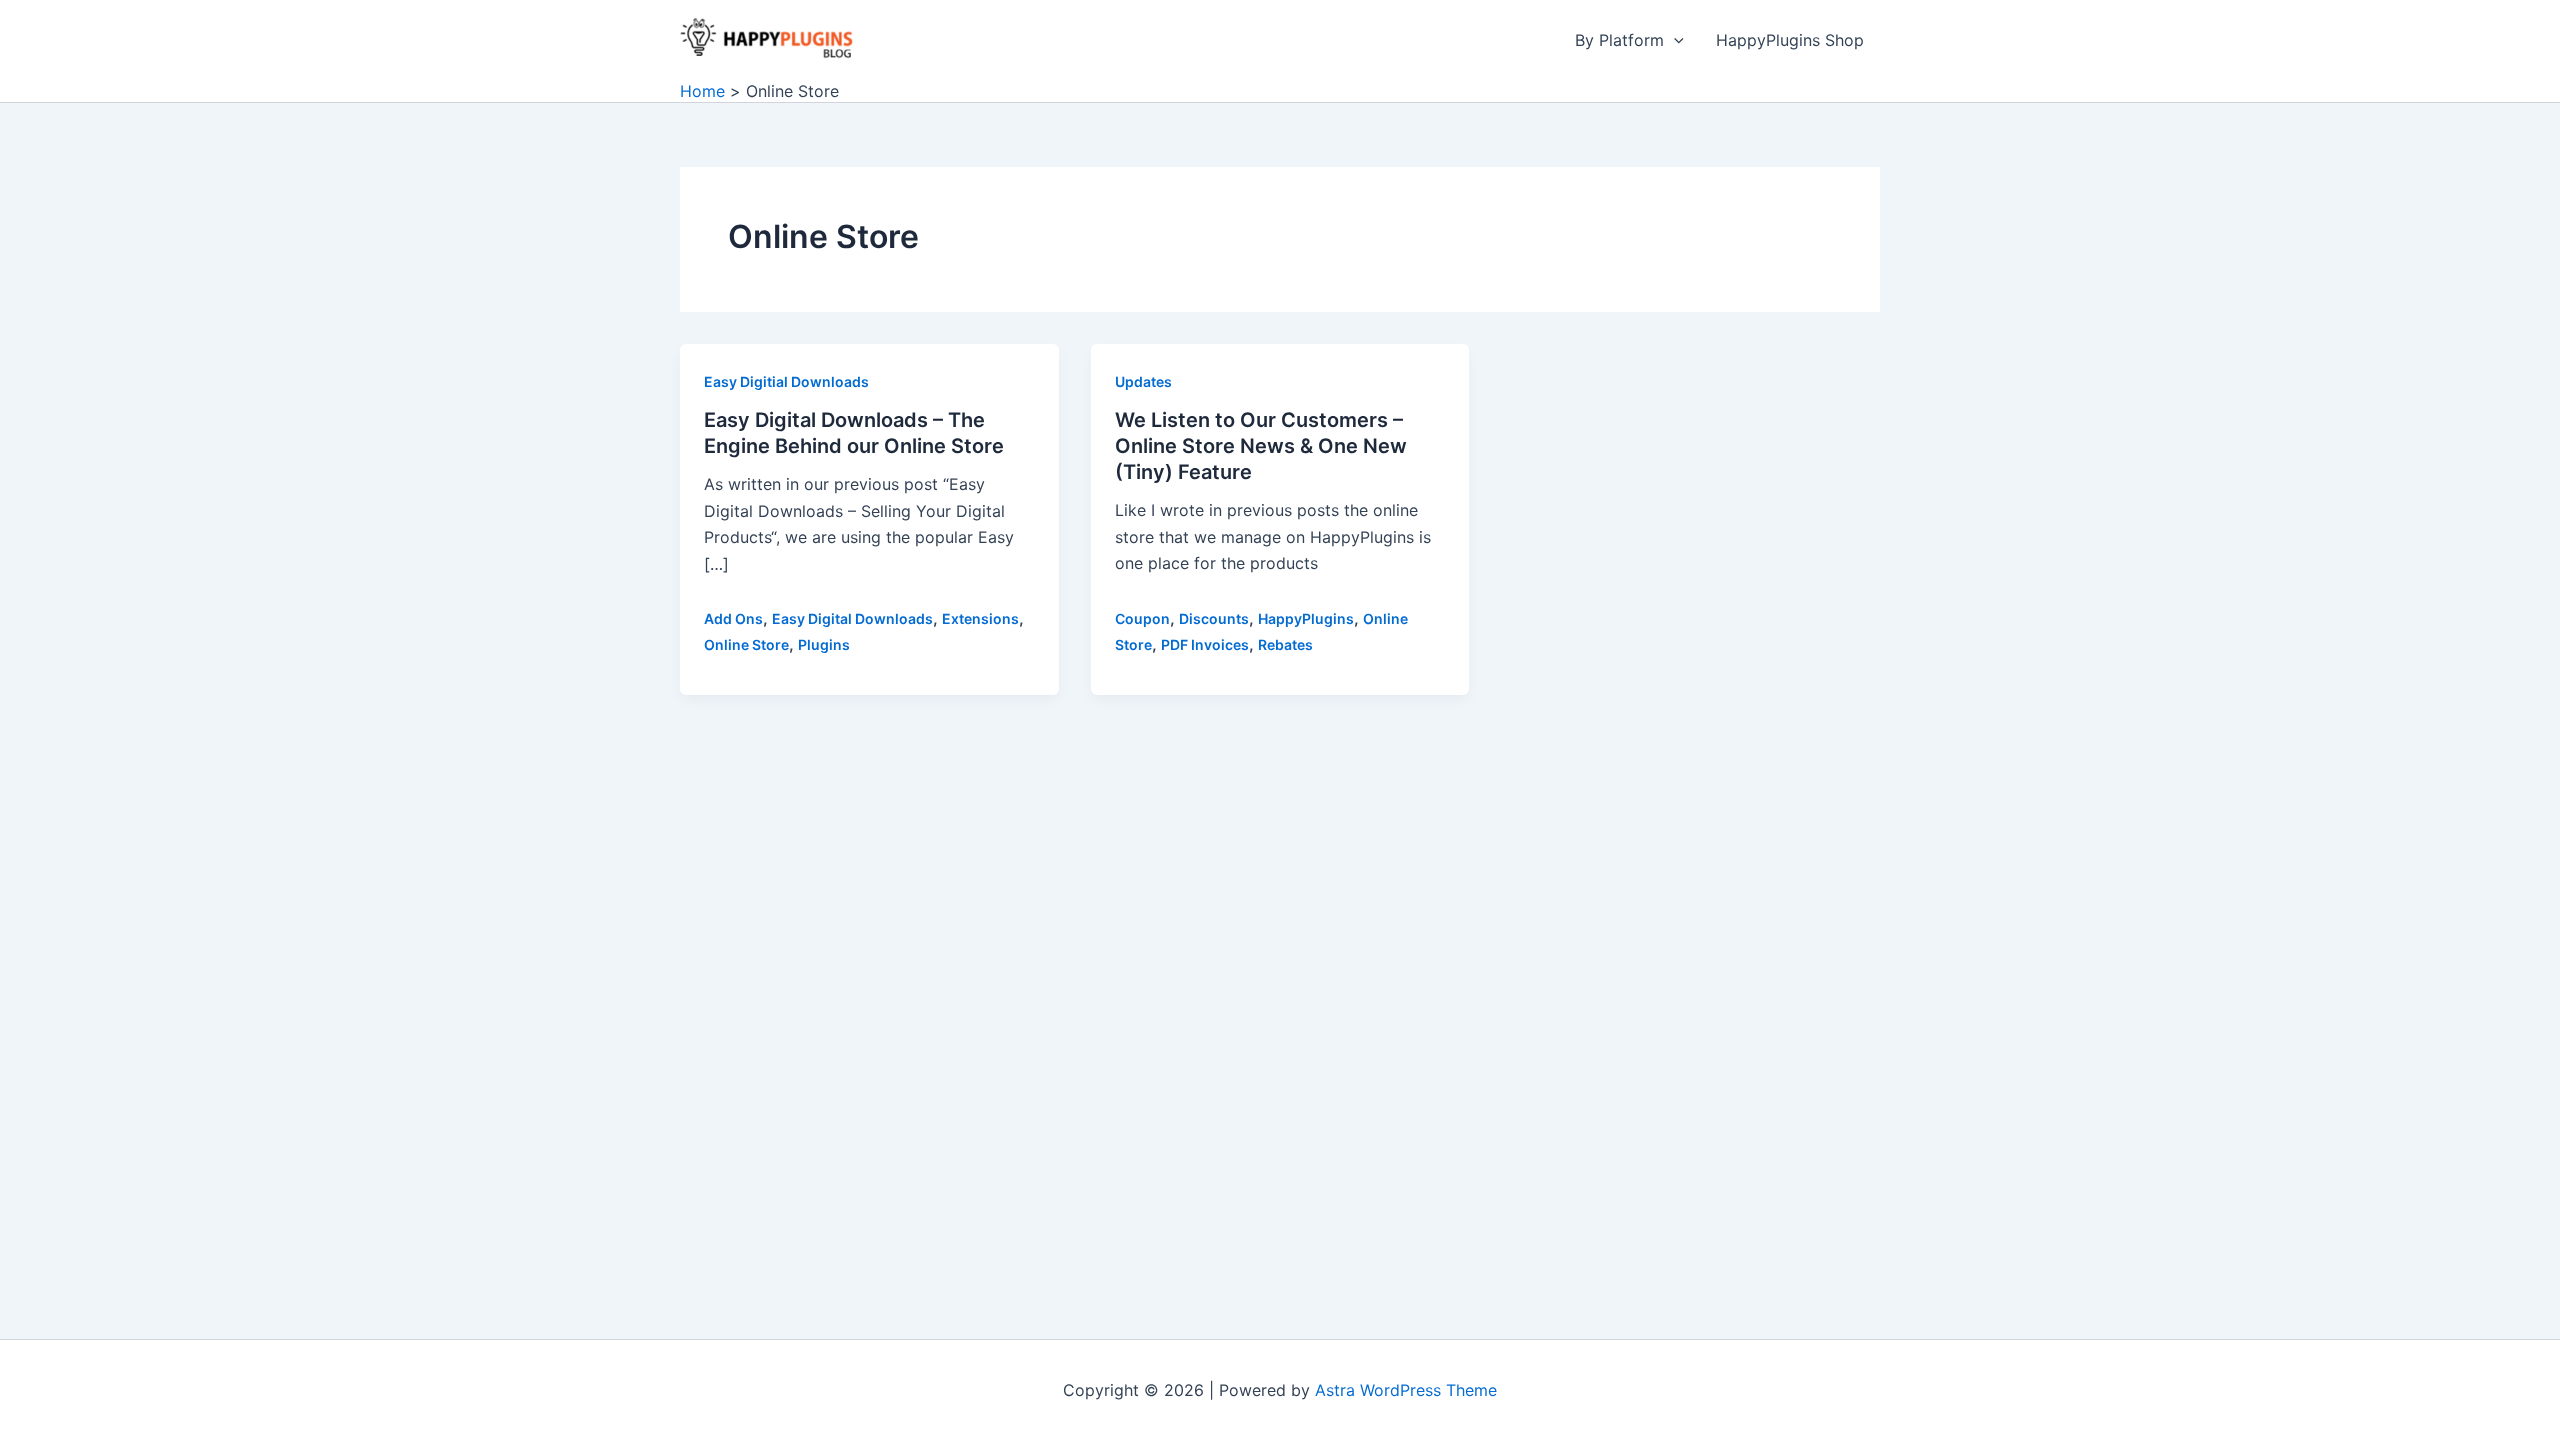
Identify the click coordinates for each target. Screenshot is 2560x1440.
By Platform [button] (1619, 40)
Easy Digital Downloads (852, 618)
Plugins (824, 644)
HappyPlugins (1306, 618)
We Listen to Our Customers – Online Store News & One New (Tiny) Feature (1261, 446)
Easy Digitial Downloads (786, 381)
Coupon (1142, 618)
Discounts (1214, 618)
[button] (1674, 40)
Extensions (980, 618)
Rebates (1285, 644)
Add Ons (733, 618)
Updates (1143, 381)
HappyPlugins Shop (1790, 40)
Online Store (746, 644)
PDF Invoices (1205, 644)
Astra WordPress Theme (1406, 1390)
